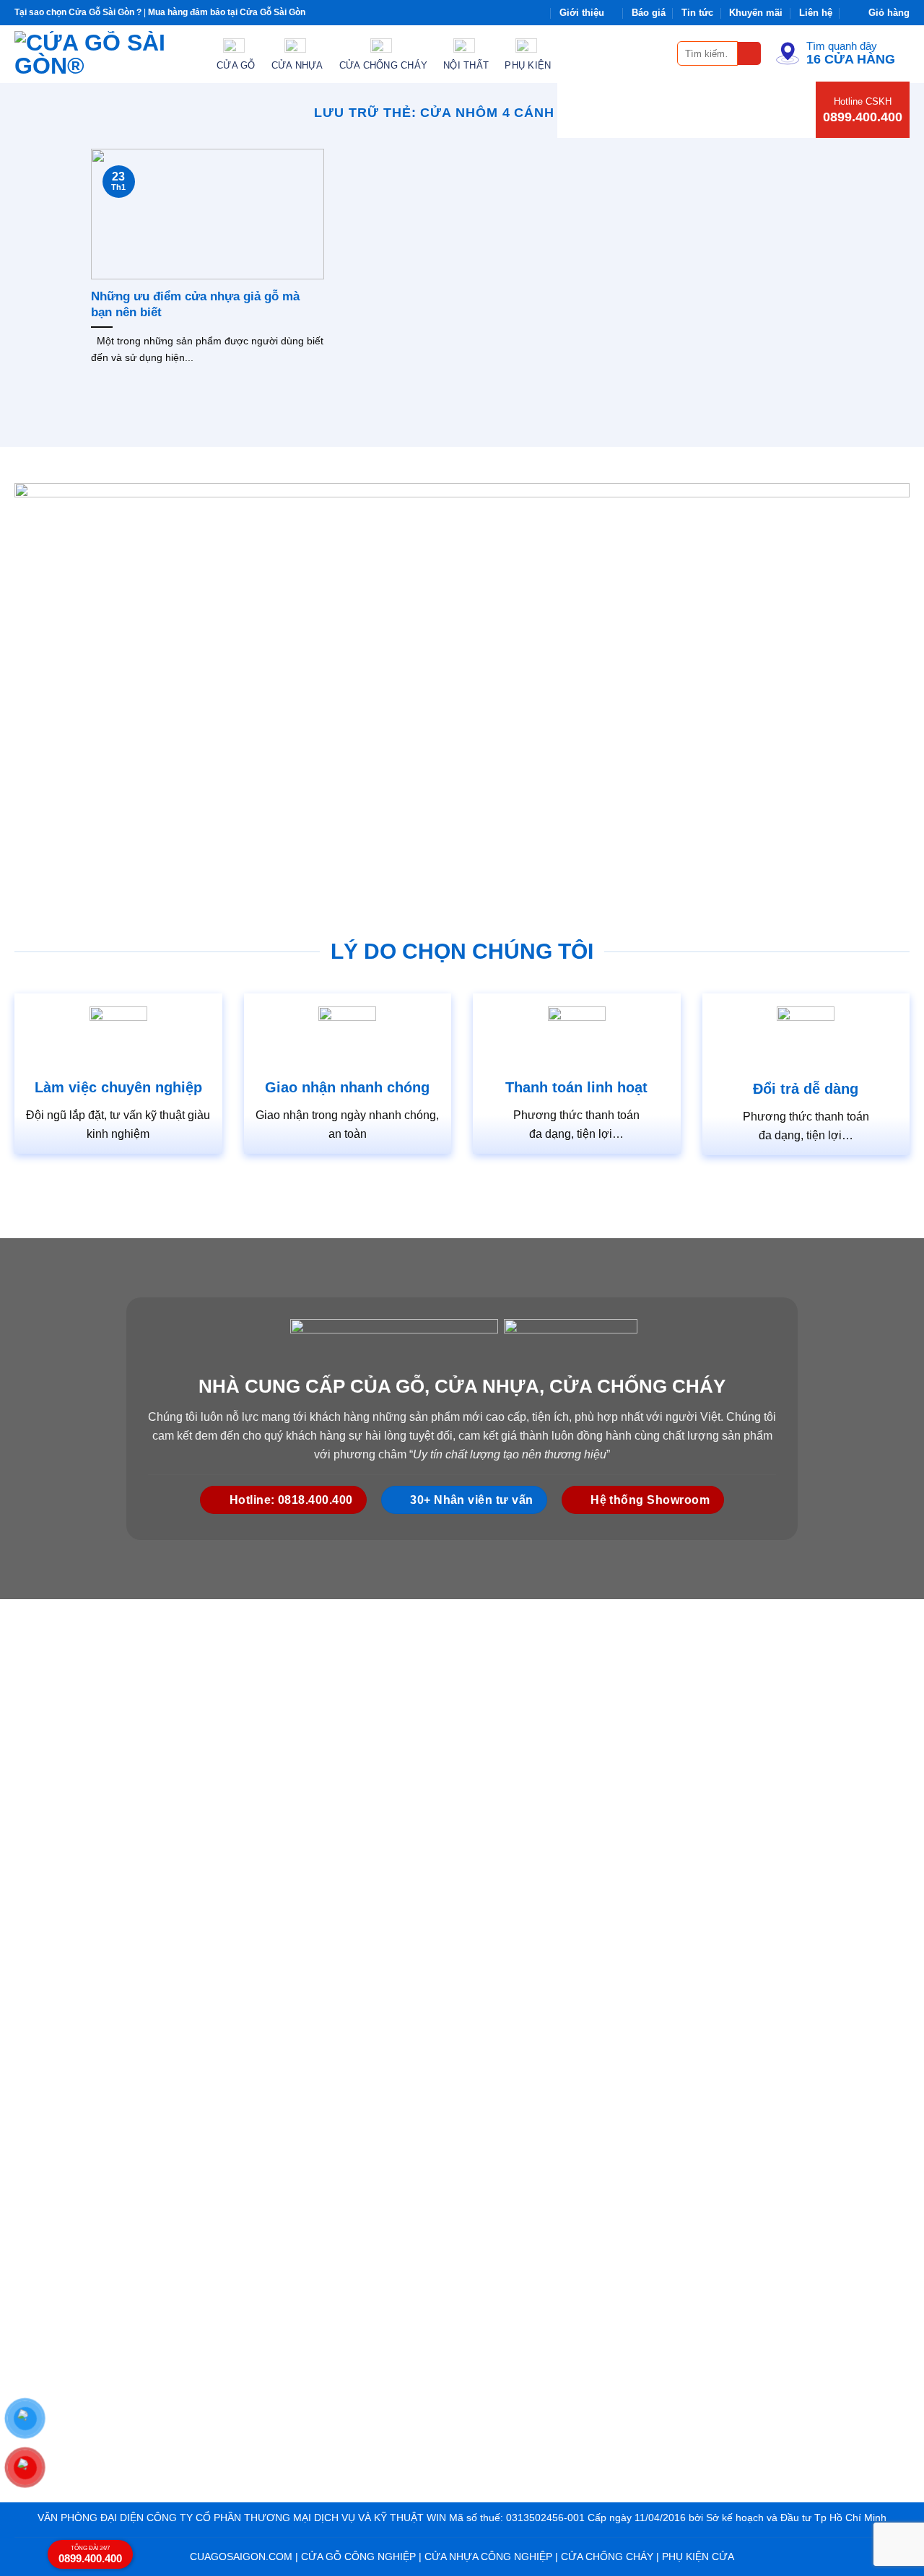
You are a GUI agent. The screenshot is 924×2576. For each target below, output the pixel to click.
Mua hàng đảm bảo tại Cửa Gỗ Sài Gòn (227, 12)
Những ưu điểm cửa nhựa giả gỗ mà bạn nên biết (195, 304)
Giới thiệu (582, 13)
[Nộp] (750, 54)
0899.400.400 (863, 117)
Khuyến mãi (756, 13)
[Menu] (658, 53)
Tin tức (697, 13)
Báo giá (649, 13)
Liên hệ (816, 13)
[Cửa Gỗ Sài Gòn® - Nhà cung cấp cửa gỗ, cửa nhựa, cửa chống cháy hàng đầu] (105, 54)
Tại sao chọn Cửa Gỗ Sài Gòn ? (78, 12)
